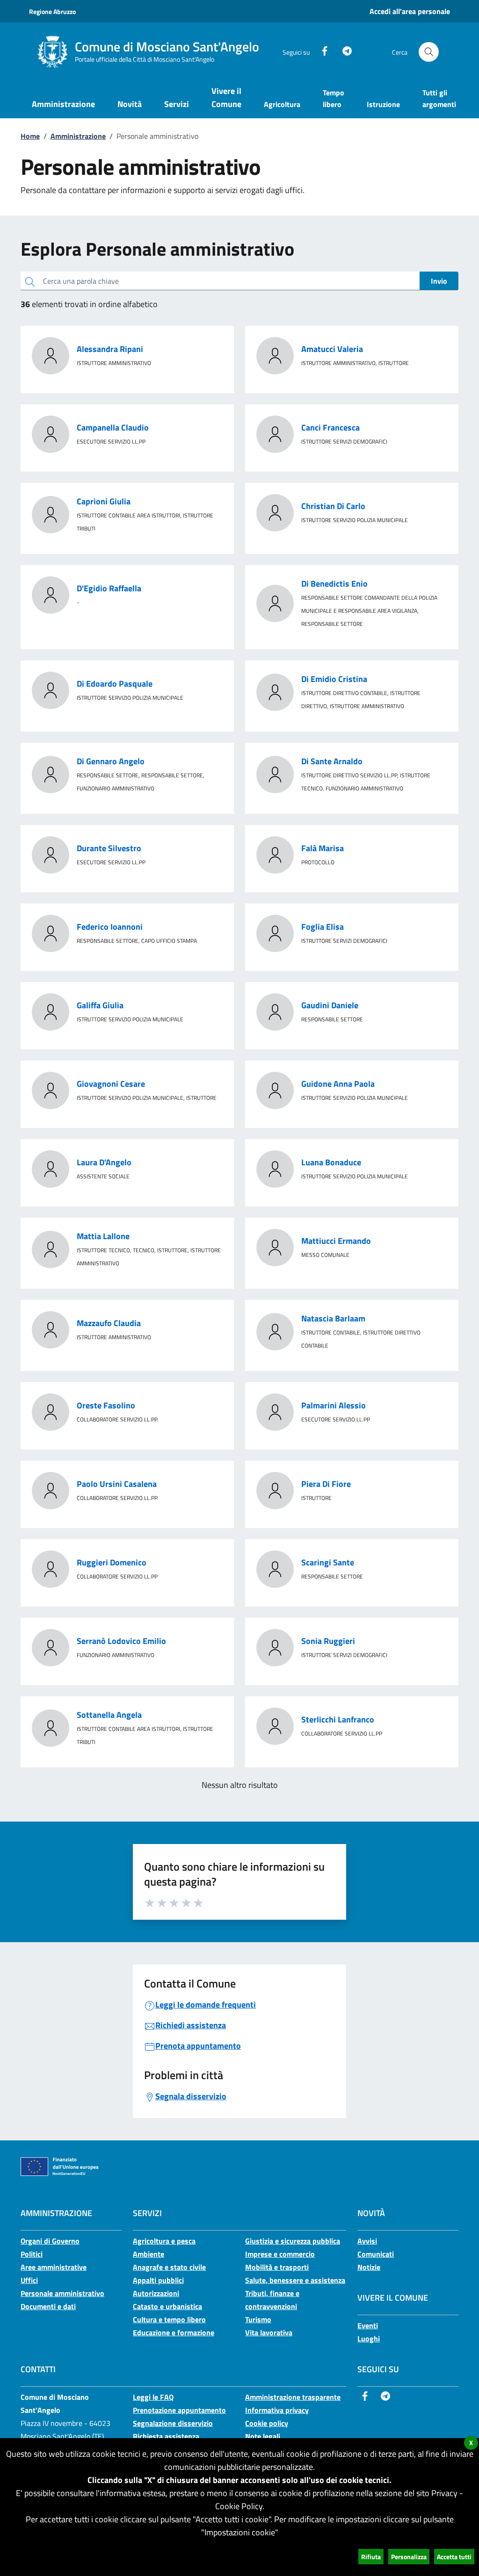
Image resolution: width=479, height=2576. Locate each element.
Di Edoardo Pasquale (115, 684)
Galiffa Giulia (100, 1005)
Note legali (263, 2436)
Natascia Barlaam (333, 1318)
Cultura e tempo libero (169, 2319)
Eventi (368, 2325)
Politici (32, 2254)
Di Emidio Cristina (334, 679)
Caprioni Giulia (104, 501)
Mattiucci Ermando (336, 1241)
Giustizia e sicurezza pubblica (293, 2241)
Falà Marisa (323, 848)
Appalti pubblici (158, 2280)
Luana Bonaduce (331, 1162)
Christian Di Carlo (333, 506)
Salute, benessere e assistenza (295, 2280)
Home (30, 136)
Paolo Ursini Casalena (117, 1484)
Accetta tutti (454, 2557)
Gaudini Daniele (330, 1005)
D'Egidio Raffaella (109, 588)
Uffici (29, 2280)
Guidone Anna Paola (338, 1084)
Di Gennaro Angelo (111, 761)
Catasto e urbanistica (167, 2306)
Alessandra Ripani (110, 349)
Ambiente (149, 2254)
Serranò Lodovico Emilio (121, 1641)
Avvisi (367, 2241)
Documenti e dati (48, 2306)
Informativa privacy (277, 2410)
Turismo (258, 2319)
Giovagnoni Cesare (111, 1084)
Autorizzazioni (156, 2293)
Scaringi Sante (328, 1562)
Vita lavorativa (269, 2332)
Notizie (369, 2267)
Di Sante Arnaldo (332, 761)
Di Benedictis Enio (334, 584)
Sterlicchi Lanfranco (338, 1719)
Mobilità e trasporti (277, 2267)
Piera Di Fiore (326, 1484)
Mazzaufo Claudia (109, 1323)
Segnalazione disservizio (173, 2423)
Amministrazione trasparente (293, 2397)
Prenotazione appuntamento (179, 2410)
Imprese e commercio (280, 2254)
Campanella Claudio (113, 427)
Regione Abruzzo (52, 11)
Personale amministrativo (62, 2293)
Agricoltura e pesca (164, 2241)
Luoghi (369, 2339)
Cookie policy (267, 2423)
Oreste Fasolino (106, 1405)
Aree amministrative (54, 2267)
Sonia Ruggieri (328, 1641)
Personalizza (409, 2557)
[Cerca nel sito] (429, 52)
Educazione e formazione (174, 2332)
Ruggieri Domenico (112, 1562)
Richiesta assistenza (166, 2436)
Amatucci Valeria (332, 349)
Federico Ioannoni (110, 927)
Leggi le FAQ (153, 2397)
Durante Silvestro (109, 848)
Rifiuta (371, 2557)
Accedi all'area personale (410, 11)
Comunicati (376, 2254)
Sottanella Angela (109, 1715)
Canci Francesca (330, 427)
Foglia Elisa (323, 927)
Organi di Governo (50, 2241)
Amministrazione (78, 136)
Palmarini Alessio (334, 1405)
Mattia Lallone (103, 1236)
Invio (439, 281)
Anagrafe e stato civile (169, 2267)
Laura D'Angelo (104, 1162)
